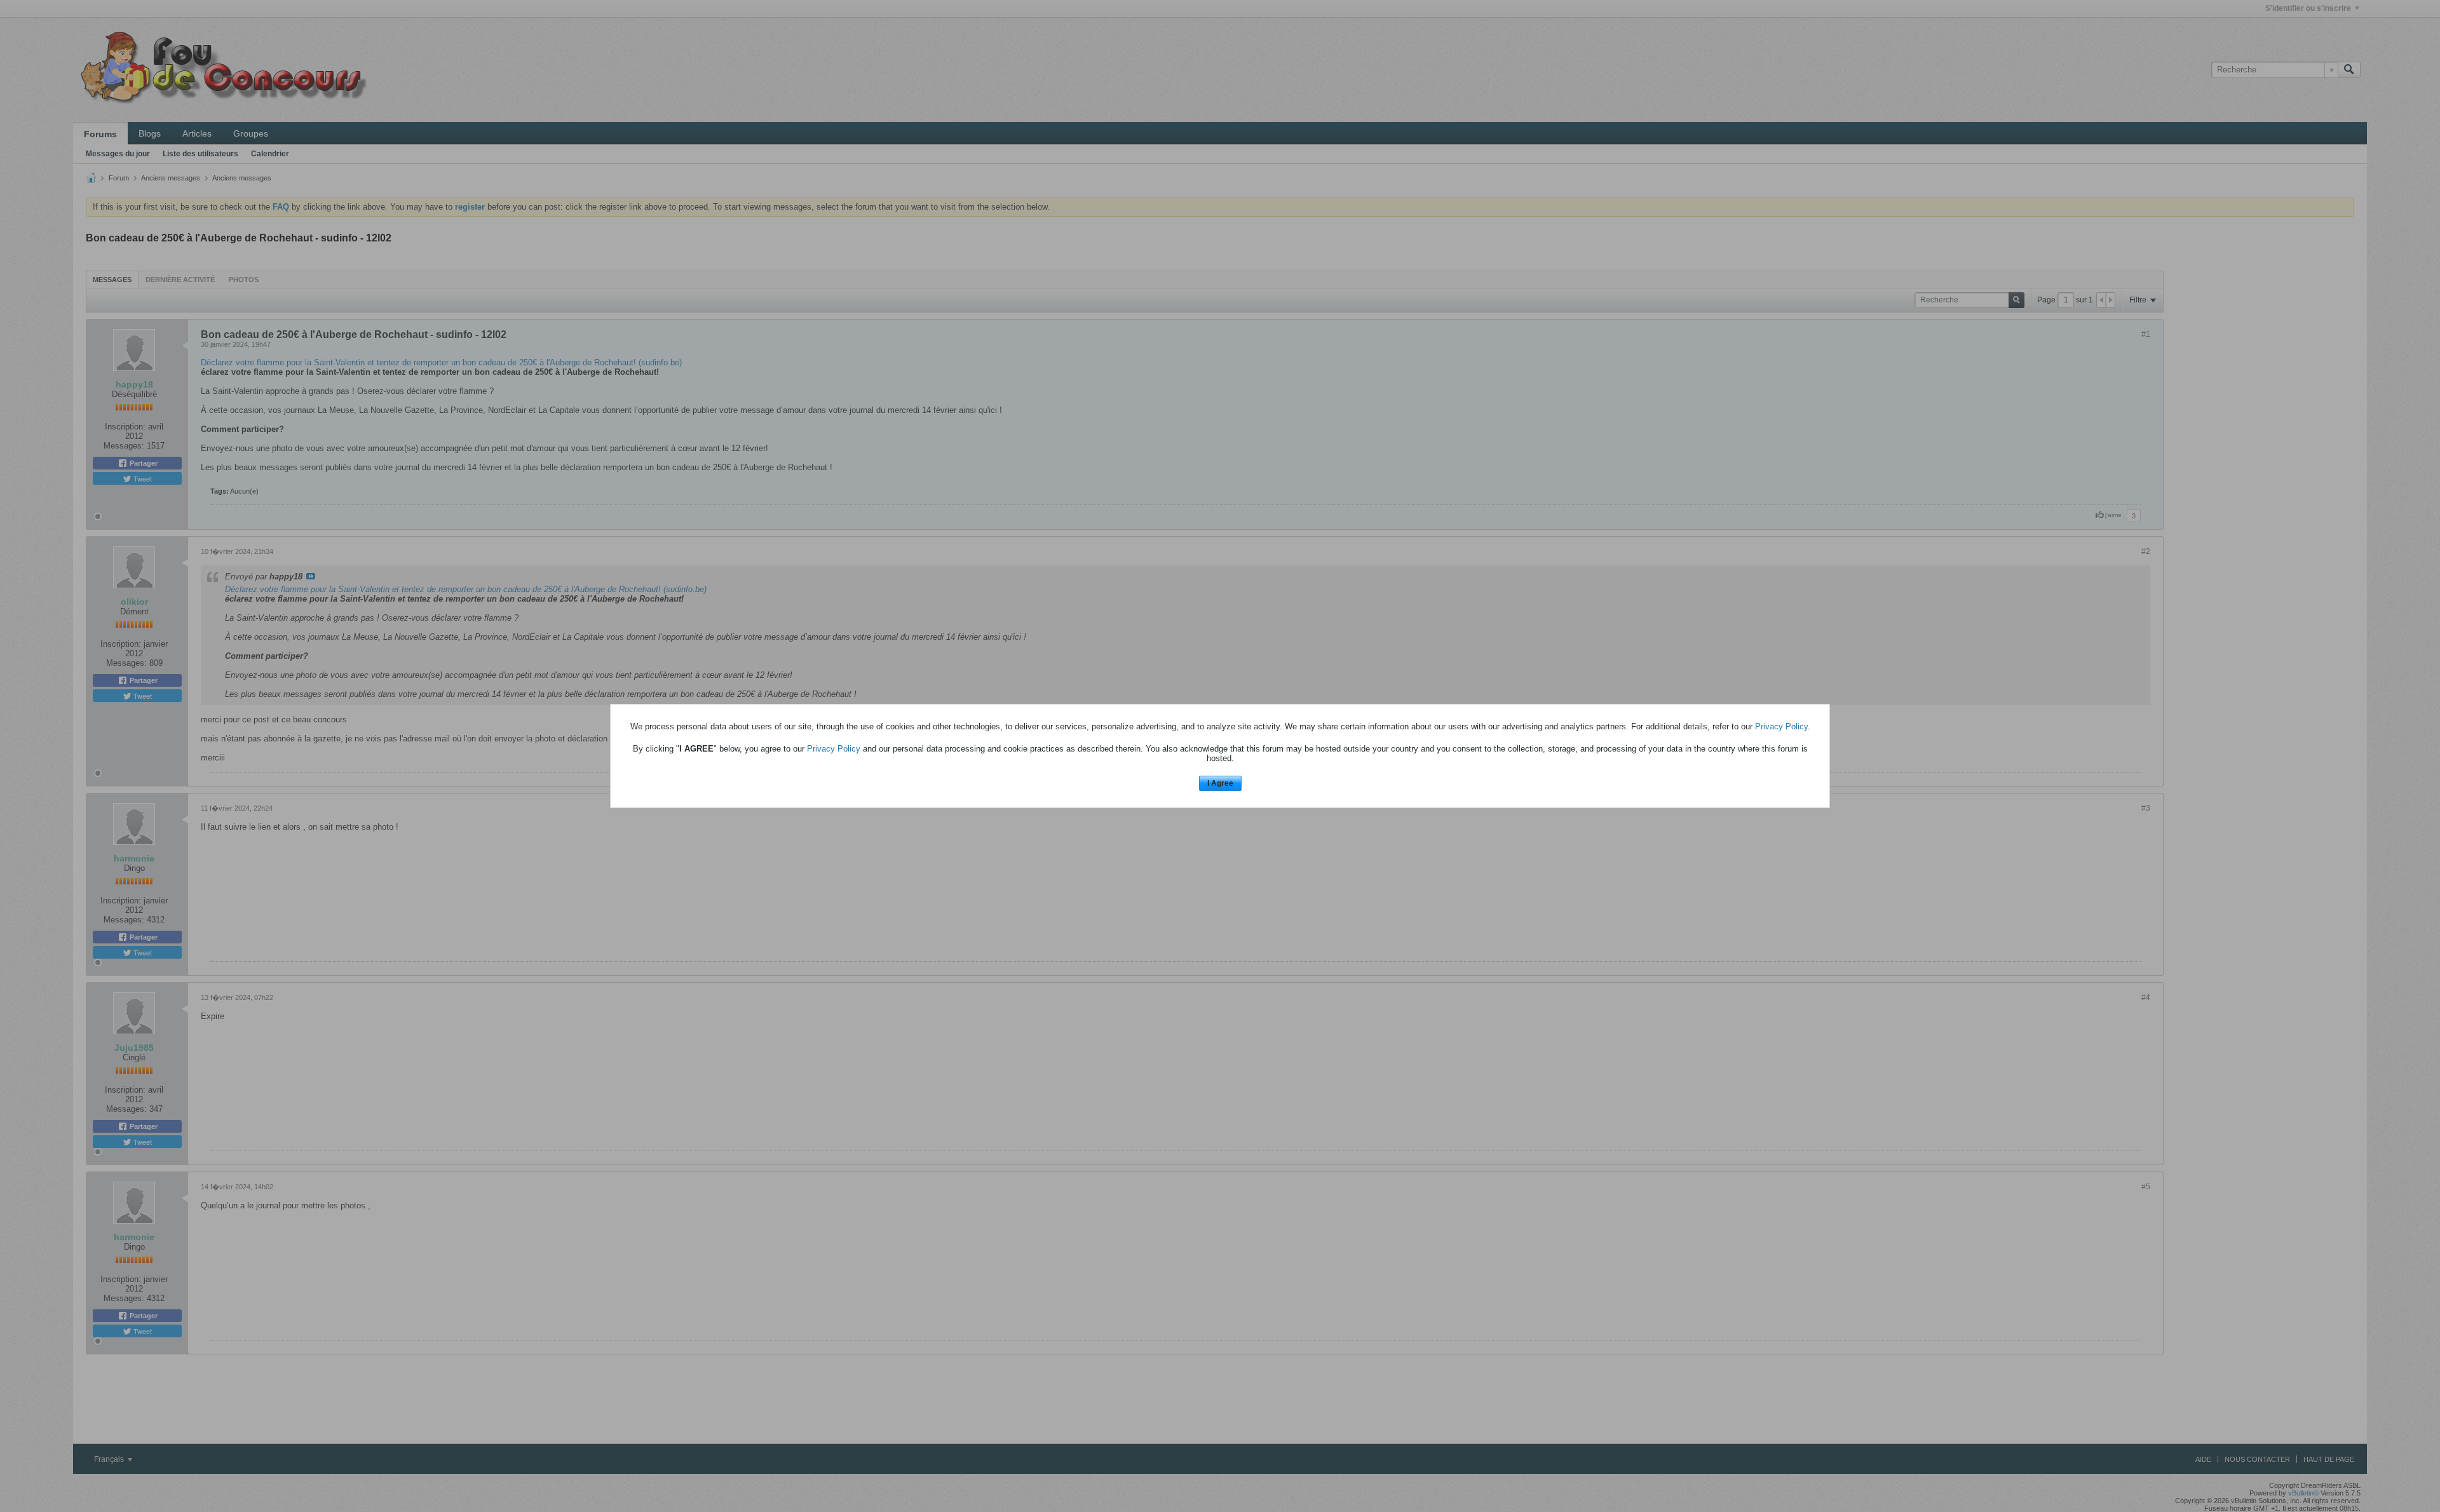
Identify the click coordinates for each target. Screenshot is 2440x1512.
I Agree (1220, 783)
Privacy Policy (1781, 726)
